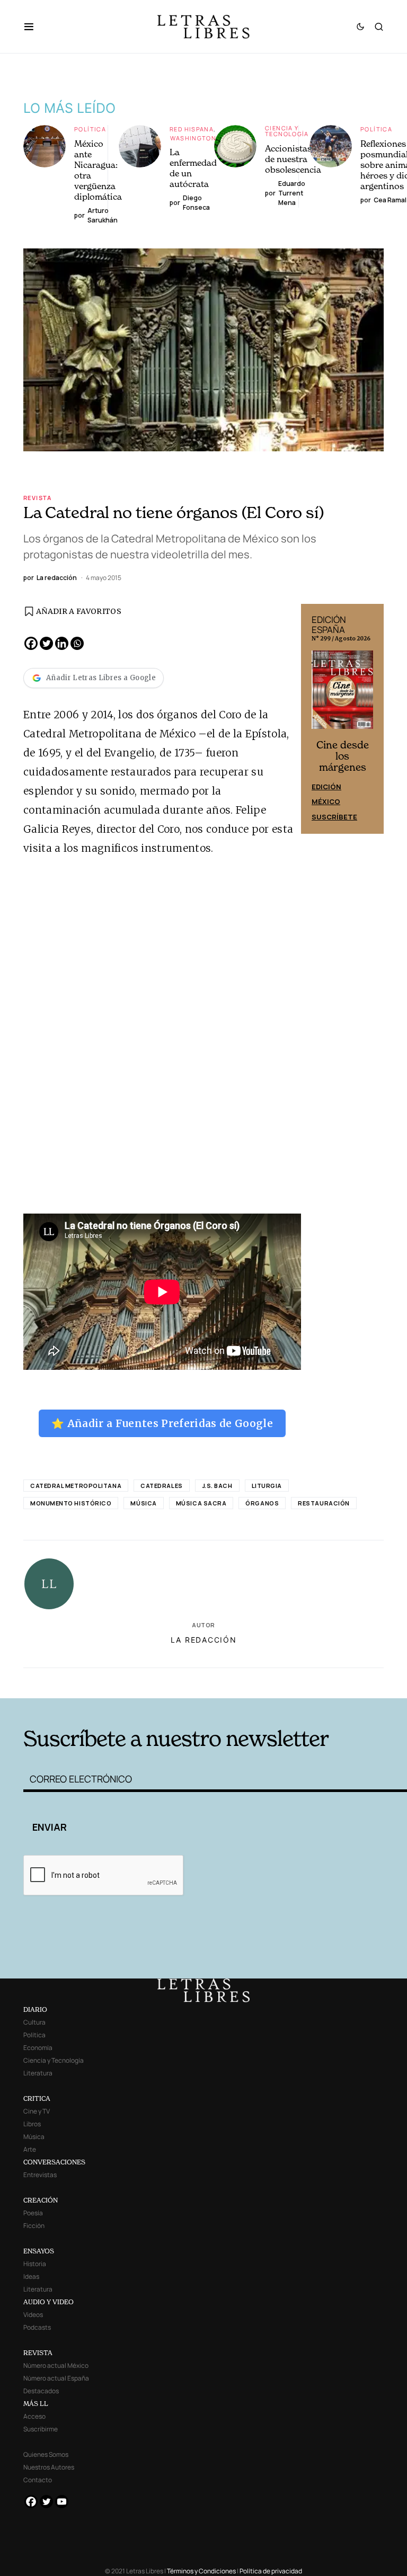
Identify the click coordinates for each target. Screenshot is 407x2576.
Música (143, 1503)
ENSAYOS (39, 2251)
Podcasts (37, 2327)
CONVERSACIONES (54, 2162)
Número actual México (56, 2365)
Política (90, 129)
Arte (30, 2149)
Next (370, 719)
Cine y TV (37, 2111)
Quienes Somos (46, 2454)
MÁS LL (36, 2404)
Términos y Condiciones (201, 2571)
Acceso (34, 2416)
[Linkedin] (62, 643)
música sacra (201, 1503)
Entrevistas (40, 2175)
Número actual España (56, 2378)
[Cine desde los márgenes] (342, 694)
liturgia (267, 1486)
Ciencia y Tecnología (287, 131)
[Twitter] (46, 643)
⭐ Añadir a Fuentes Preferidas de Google (162, 1423)
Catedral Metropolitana (76, 1486)
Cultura (34, 2022)
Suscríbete (334, 817)
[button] (34, 26)
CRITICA (37, 2098)
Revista (38, 498)
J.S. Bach (217, 1486)
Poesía (33, 2213)
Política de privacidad (271, 2571)
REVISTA (38, 2353)
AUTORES (283, 1682)
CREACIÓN (41, 2200)
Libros (32, 2124)
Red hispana (192, 129)
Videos (33, 2315)
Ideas (31, 2276)
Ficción (34, 2226)
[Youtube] (62, 2502)
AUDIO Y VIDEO (48, 2302)
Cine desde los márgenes (343, 756)
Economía (38, 2048)
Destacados (41, 2391)
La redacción (204, 1640)
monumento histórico (71, 1503)
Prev (315, 719)
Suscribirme (41, 2429)
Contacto (38, 2480)
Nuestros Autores (49, 2467)
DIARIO (35, 2009)
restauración (324, 1503)
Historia (35, 2264)
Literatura (38, 2073)
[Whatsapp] (77, 643)
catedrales (162, 1486)
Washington (193, 138)
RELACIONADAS (103, 1682)
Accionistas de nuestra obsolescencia (293, 159)
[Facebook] (31, 643)
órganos (262, 1503)
